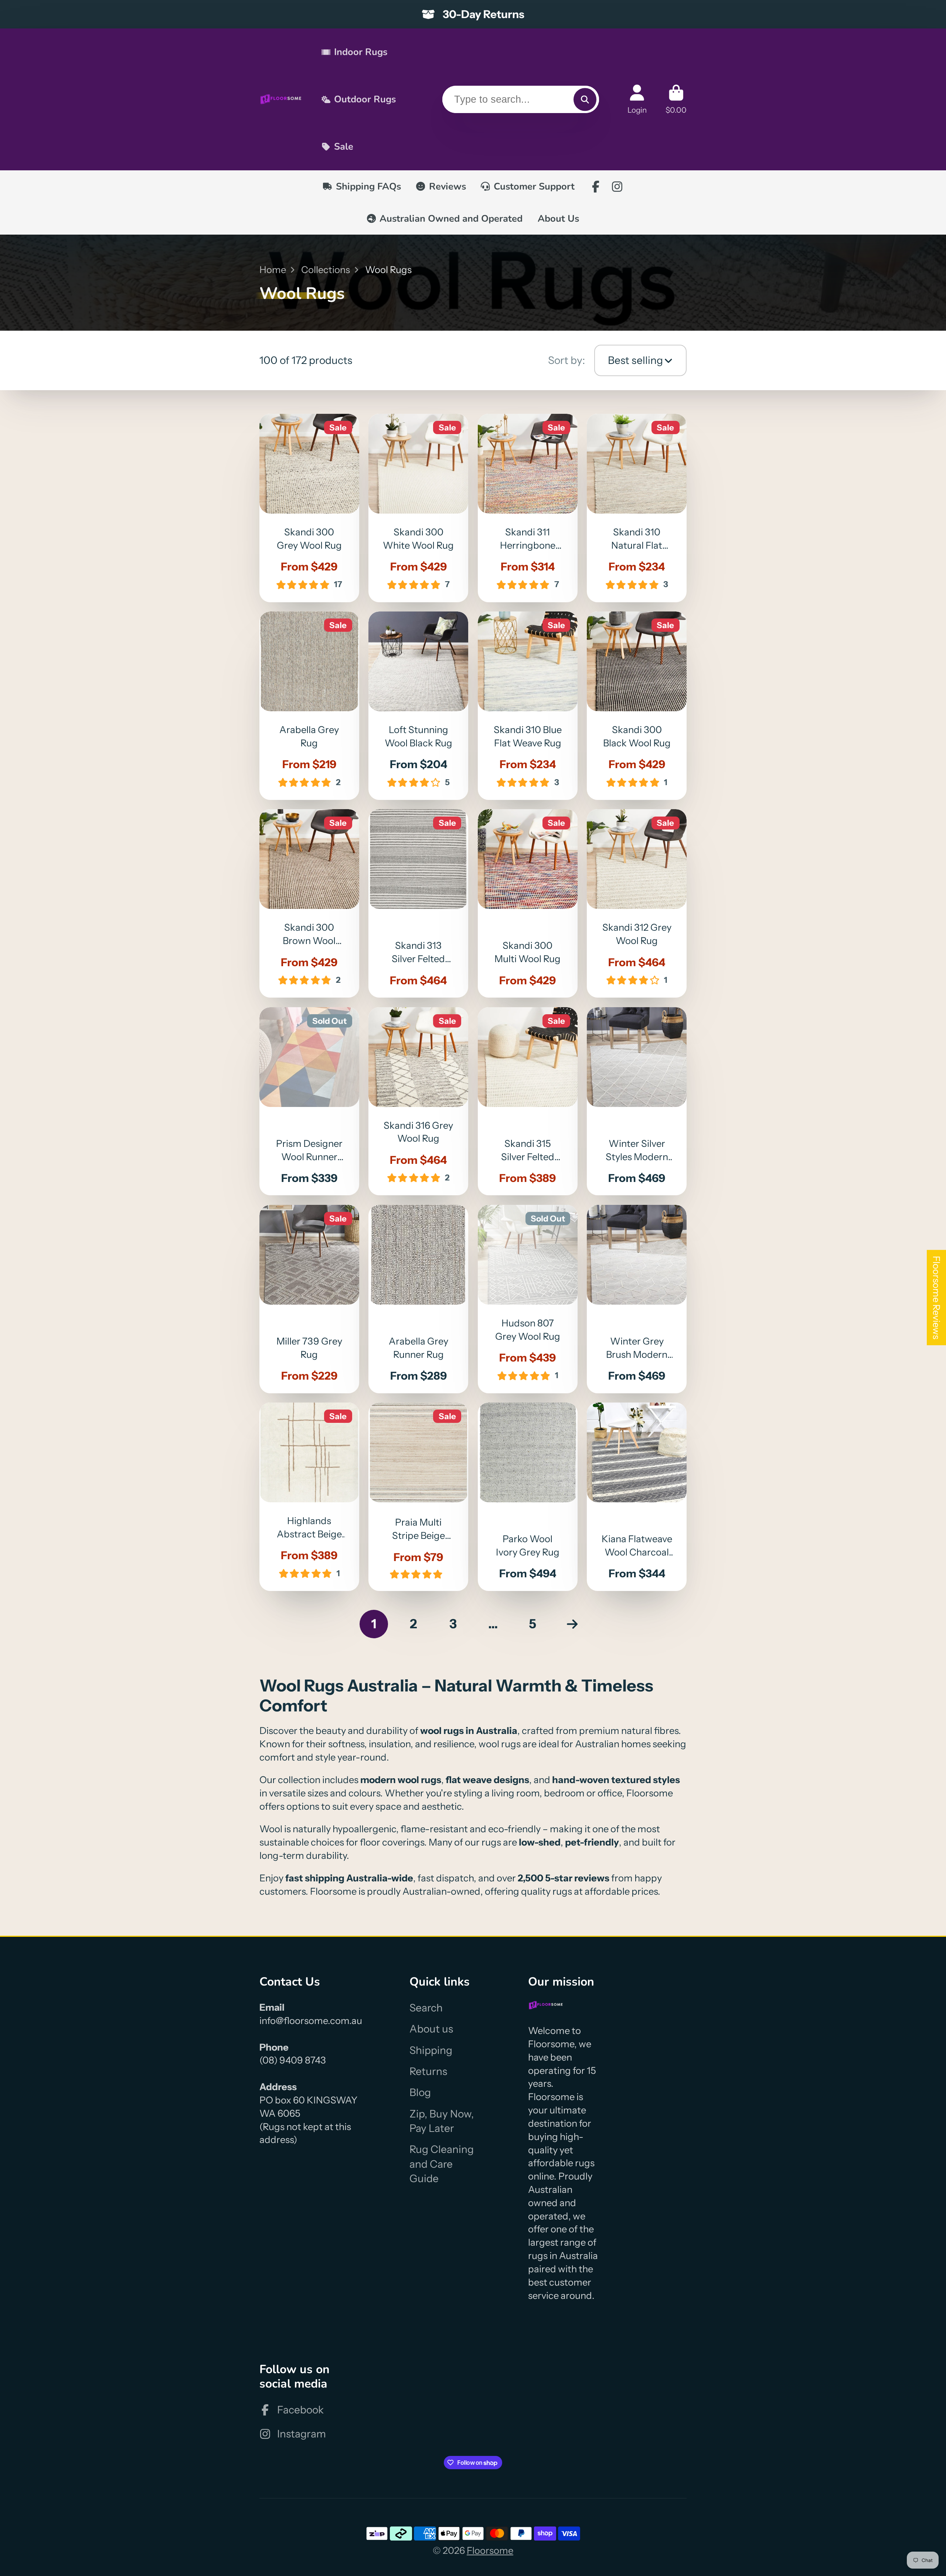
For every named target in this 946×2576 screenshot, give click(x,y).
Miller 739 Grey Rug (309, 1299)
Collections (326, 270)
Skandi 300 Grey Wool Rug (309, 508)
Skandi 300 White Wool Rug (418, 508)
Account (637, 99)
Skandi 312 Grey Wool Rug (637, 903)
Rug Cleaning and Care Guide (442, 2164)
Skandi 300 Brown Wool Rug (309, 903)
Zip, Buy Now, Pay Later (442, 2121)
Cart (676, 99)
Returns (428, 2071)
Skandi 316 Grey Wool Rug (418, 1101)
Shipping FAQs (368, 186)
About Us (558, 219)
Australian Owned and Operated (451, 219)
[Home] (281, 99)
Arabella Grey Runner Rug (418, 1299)
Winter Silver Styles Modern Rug (637, 1101)
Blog (420, 2092)
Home (273, 270)
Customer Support (534, 186)
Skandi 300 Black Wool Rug (637, 706)
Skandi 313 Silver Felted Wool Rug (418, 903)
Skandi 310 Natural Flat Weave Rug (637, 508)
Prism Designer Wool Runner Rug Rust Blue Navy (309, 1101)
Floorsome (490, 2550)
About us (431, 2029)
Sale (344, 146)
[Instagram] (617, 187)
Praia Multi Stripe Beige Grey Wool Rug (418, 1497)
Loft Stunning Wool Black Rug (418, 706)
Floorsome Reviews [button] (937, 1298)
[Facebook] (596, 187)
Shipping (431, 2050)
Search (426, 2008)
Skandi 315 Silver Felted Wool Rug (528, 1101)
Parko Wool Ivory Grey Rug (528, 1497)
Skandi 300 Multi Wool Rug (528, 903)
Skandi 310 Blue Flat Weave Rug (528, 706)
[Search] (585, 99)
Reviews (448, 186)
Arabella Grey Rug (309, 706)
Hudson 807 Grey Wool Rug (528, 1299)
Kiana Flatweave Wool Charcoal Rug (637, 1497)
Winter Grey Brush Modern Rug (637, 1299)
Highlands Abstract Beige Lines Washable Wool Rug (309, 1497)
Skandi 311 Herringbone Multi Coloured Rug (528, 508)
